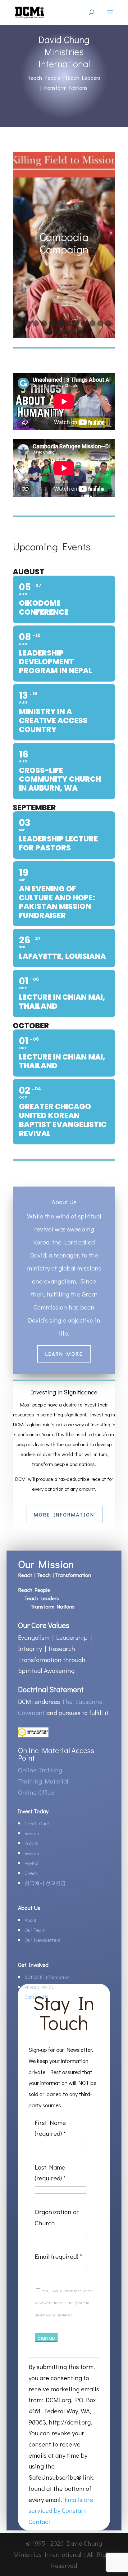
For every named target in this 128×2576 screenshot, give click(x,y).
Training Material (43, 1781)
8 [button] (76, 323)
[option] (64, 245)
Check (31, 1873)
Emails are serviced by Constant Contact (61, 2510)
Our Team (35, 1930)
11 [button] (100, 323)
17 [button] (80, 331)
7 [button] (68, 323)
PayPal (31, 1863)
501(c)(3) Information (47, 1977)
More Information (64, 1514)
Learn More (64, 1354)
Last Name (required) (50, 2173)
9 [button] (84, 323)
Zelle (31, 1843)
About (31, 1920)
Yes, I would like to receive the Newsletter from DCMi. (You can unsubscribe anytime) (64, 2303)
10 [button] (92, 323)
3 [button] (36, 323)
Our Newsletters (43, 1940)
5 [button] (52, 323)
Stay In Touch (64, 2014)
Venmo (32, 1833)
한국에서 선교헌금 (45, 1883)
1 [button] (20, 323)
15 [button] (64, 331)
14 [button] (56, 331)
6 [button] (60, 323)
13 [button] (48, 331)
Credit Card (37, 1823)
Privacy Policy (39, 1987)
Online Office (36, 1792)
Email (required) (58, 2256)
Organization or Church (57, 2217)
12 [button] (108, 323)
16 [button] (72, 331)
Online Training (40, 1770)
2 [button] (28, 323)
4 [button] (44, 323)
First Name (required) (50, 2128)
